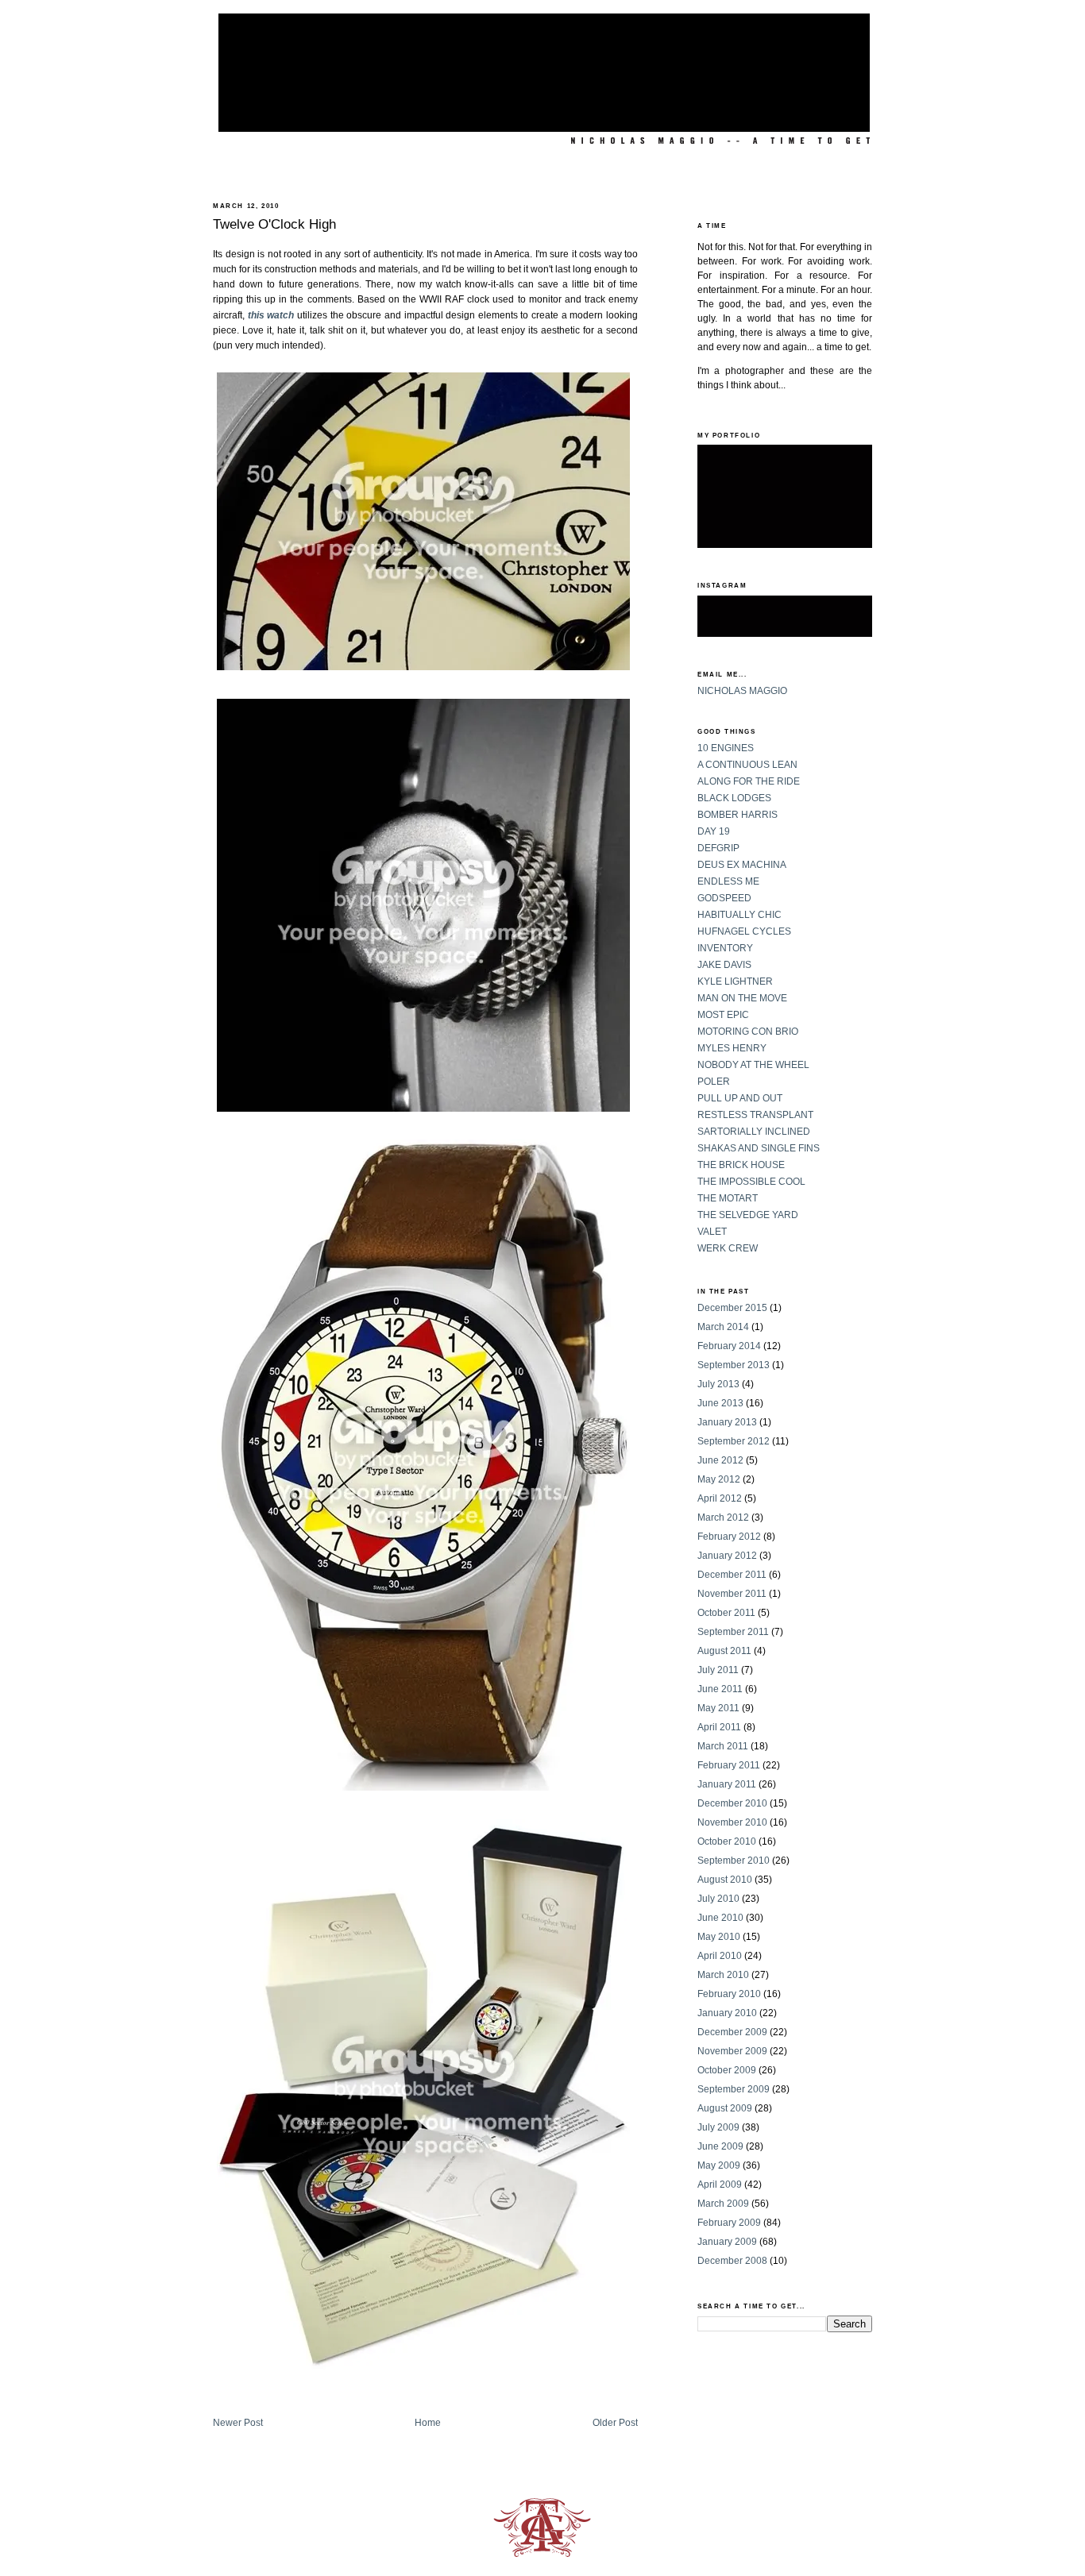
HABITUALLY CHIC (739, 915)
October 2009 (727, 2070)
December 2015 (732, 1308)
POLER (714, 1082)
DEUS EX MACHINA (742, 865)
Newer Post (238, 2423)
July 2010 (718, 1899)
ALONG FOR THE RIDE (749, 781)
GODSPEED (724, 898)
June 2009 (720, 2146)
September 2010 (734, 1861)
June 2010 (720, 1918)
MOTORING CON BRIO (748, 1032)
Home (428, 2423)
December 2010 (732, 1803)
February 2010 (729, 1994)
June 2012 (720, 1460)
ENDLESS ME (728, 881)
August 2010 (725, 1880)
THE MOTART (728, 1198)
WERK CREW (728, 1248)
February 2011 (729, 1765)
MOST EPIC (723, 1015)
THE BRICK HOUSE (741, 1165)
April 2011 (719, 1727)
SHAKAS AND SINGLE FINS (759, 1148)
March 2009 (723, 2204)
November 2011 (732, 1594)
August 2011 (724, 1651)
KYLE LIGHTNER (735, 981)
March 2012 (723, 1517)
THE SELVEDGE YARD (748, 1215)
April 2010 (720, 1956)
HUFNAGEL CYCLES (744, 931)
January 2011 (727, 1784)
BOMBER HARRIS (737, 815)
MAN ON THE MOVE (742, 998)
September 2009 (734, 2089)
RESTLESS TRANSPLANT (755, 1115)
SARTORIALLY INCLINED (754, 1132)
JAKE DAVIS (724, 965)
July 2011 (718, 1670)
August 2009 (725, 2108)
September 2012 (734, 1441)
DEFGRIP (718, 848)
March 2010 (723, 1975)
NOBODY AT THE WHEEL (753, 1065)
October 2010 (727, 1841)
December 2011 (732, 1575)
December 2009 (732, 2032)
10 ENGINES (726, 748)
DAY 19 (714, 831)
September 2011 (733, 1632)
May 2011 (718, 1708)
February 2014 (729, 1346)
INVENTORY (725, 948)
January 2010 (727, 2013)
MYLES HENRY (732, 1048)
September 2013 (734, 1365)
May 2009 (719, 2165)
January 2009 (727, 2242)
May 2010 (719, 1937)
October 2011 (726, 1613)
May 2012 (719, 1479)
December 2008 (732, 2261)
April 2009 (720, 2185)
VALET (712, 1232)
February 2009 (729, 2223)
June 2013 (720, 1403)
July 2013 (718, 1384)
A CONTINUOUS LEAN (747, 765)
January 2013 (727, 1422)
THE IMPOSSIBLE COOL (751, 1182)
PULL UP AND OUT (740, 1098)
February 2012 (729, 1537)
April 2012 (720, 1498)
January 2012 (727, 1556)
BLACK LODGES (734, 798)
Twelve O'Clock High (274, 224)
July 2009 (718, 2127)
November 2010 (732, 1822)
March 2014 (723, 1327)
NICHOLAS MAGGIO (742, 691)
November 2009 (732, 2051)
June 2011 (720, 1689)
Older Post (615, 2423)
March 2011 (723, 1746)
